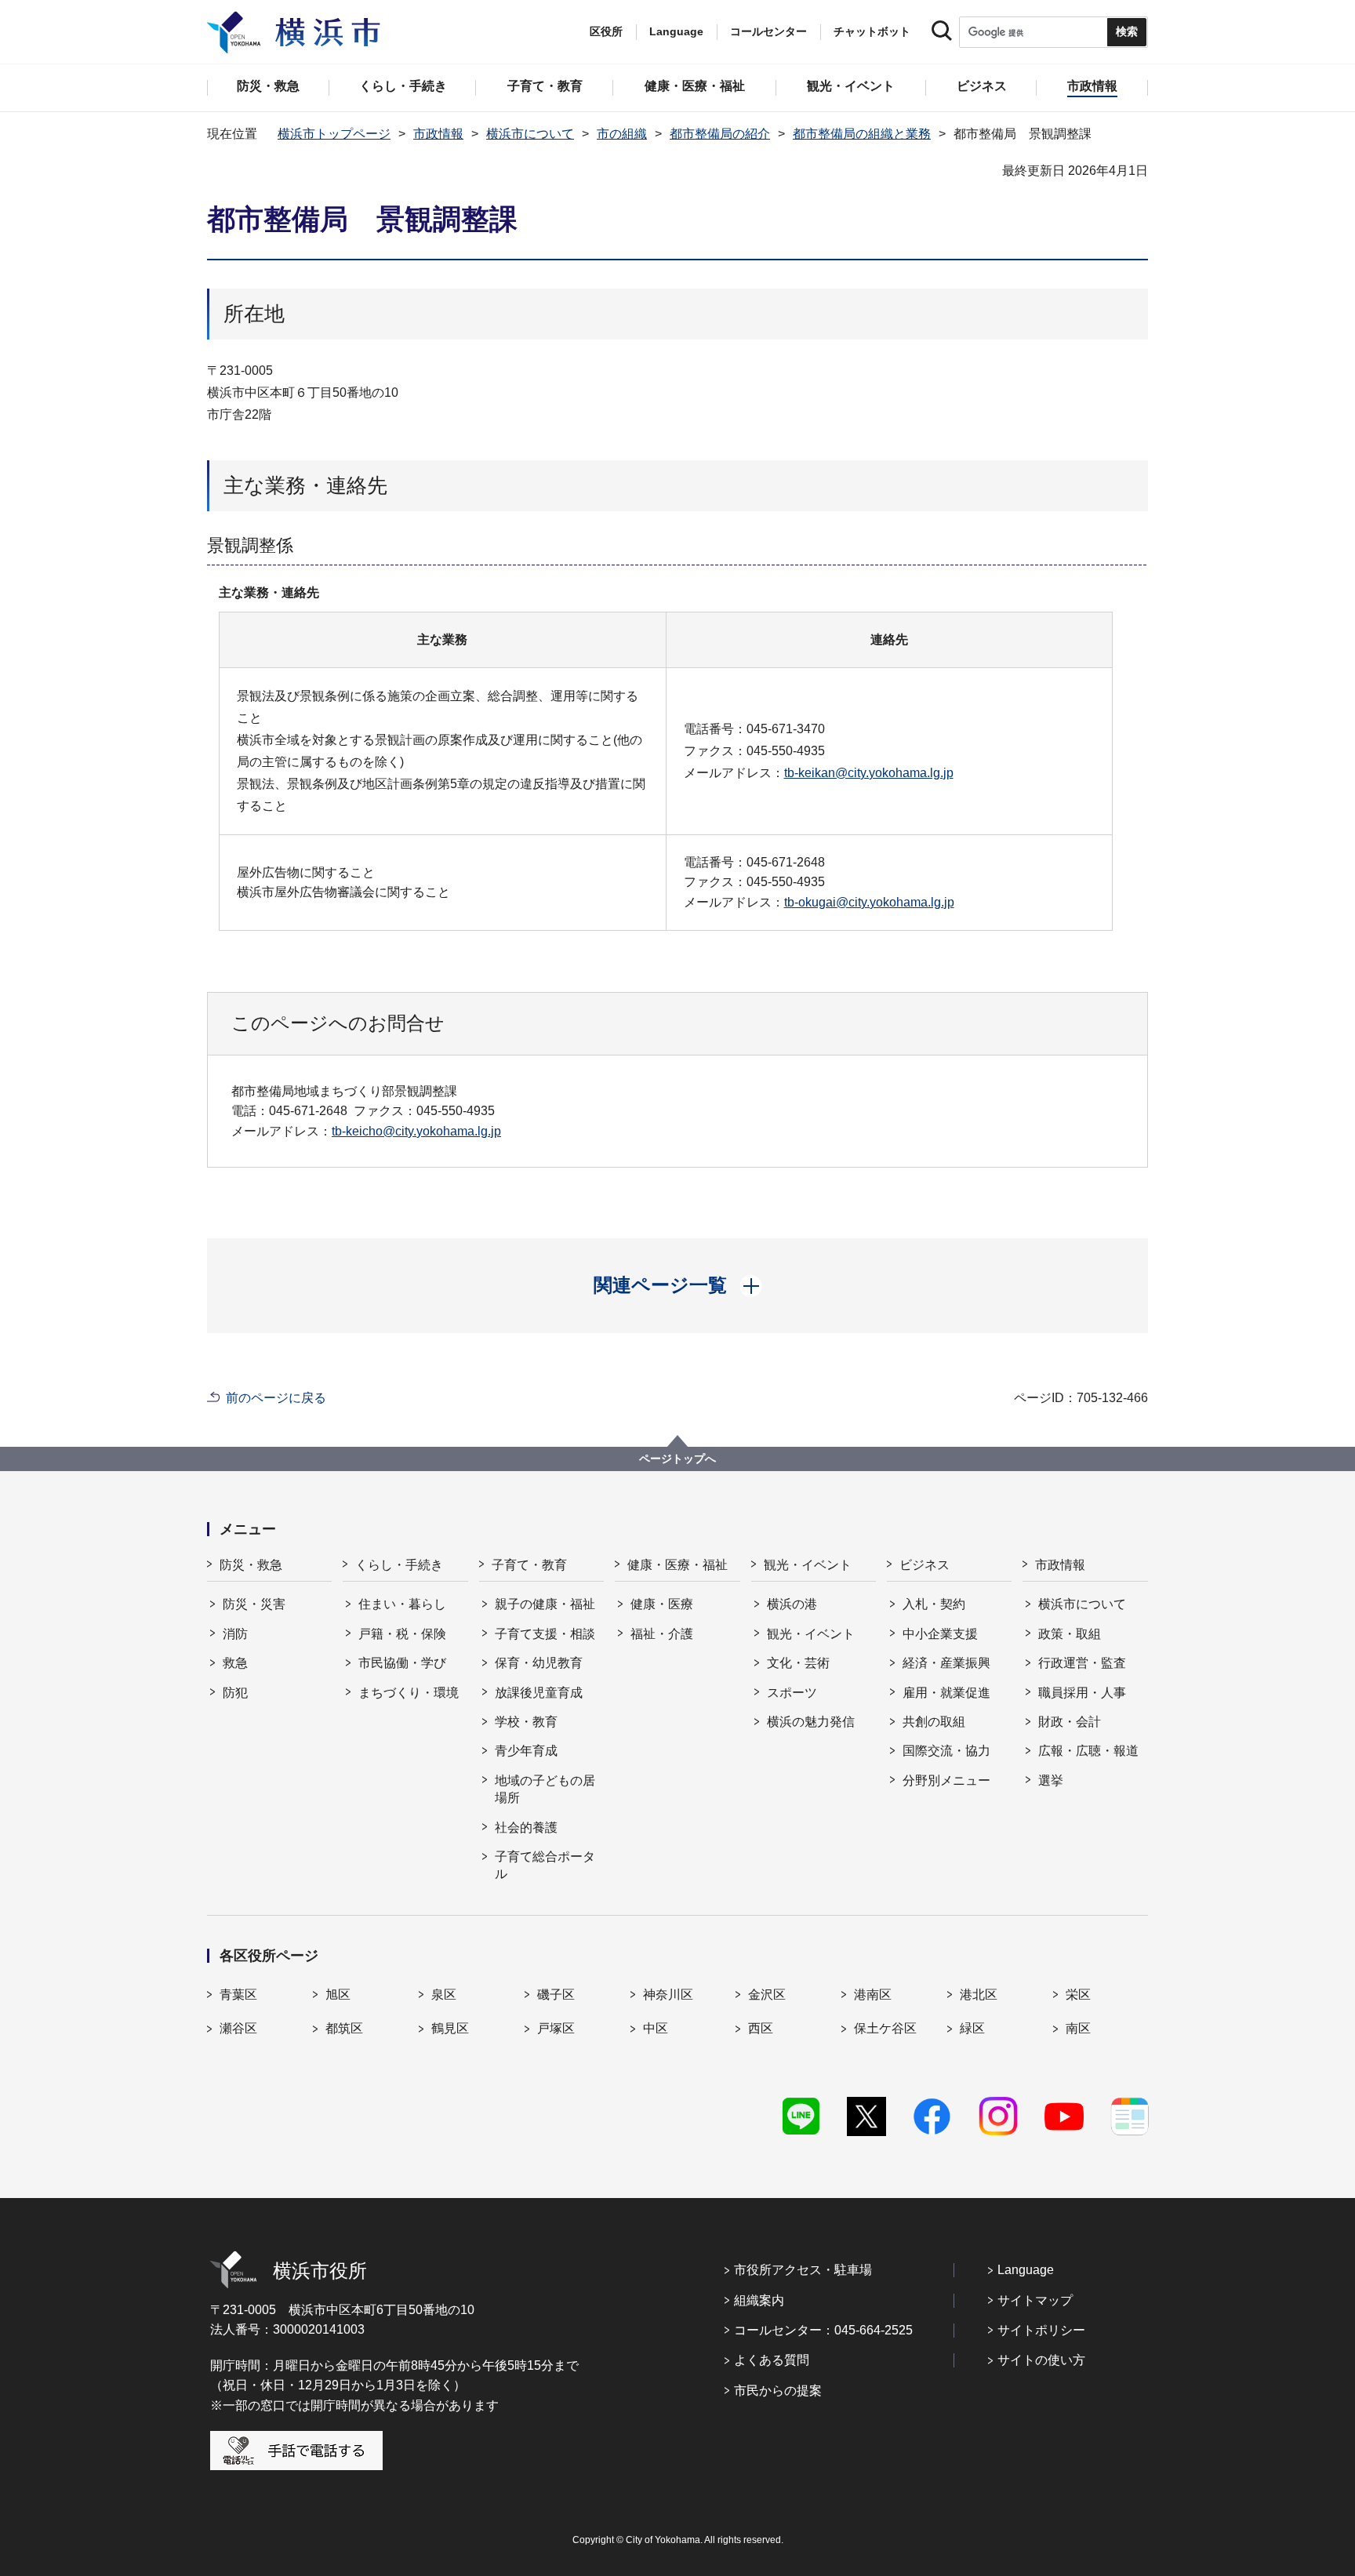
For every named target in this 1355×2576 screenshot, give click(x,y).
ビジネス (925, 1565)
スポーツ (792, 1693)
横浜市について (530, 134)
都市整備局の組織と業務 (862, 134)
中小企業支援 (940, 1634)
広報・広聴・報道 (1088, 1751)
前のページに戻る (276, 1398)
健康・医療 (662, 1604)
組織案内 (759, 2300)
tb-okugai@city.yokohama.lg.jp (869, 902)
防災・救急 (251, 1565)
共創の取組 (934, 1722)
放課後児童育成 (539, 1693)
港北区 (979, 1995)
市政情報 (438, 134)
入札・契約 (934, 1604)
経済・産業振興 (946, 1663)
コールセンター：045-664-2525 (823, 2330)
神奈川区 (668, 1995)
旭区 (338, 1995)
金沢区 (767, 1995)
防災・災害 (254, 1604)
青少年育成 (526, 1751)
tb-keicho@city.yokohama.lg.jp (416, 1131)
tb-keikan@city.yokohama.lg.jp (869, 773)
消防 (235, 1634)
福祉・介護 (662, 1634)
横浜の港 (792, 1604)
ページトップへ (677, 1459)
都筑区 (344, 2028)
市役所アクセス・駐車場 (803, 2270)
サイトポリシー (1041, 2330)
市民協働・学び (402, 1663)
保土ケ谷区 (885, 2028)
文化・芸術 (798, 1663)
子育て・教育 (529, 1565)
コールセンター (768, 31)
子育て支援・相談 (545, 1634)
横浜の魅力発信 (811, 1722)
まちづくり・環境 (409, 1693)
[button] (678, 1285)
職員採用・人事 (1082, 1693)
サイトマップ (1035, 2300)
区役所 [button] (606, 31)
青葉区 (238, 1995)
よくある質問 (772, 2360)
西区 (761, 2028)
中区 (656, 2028)
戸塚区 (556, 2028)
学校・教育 (526, 1722)
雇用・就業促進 (946, 1693)
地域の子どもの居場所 (545, 1789)
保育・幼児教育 (539, 1663)
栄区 (1078, 1995)
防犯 (235, 1693)
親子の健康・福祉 (545, 1604)
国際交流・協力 (946, 1751)
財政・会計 (1070, 1722)
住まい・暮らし (402, 1604)
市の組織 (622, 134)
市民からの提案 (778, 2391)
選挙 (1051, 1780)
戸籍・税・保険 (402, 1634)
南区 (1078, 2028)
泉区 (444, 1995)
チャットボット (872, 31)
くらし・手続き (399, 1565)
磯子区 (556, 1995)
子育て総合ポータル (545, 1865)
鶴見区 (450, 2028)
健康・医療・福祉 (677, 1565)
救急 (235, 1663)
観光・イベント (808, 1565)
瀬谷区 (238, 2028)
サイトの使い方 (1041, 2360)
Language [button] (676, 31)
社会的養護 (526, 1828)
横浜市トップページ (334, 134)
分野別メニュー (946, 1780)
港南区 (873, 1995)
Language (1026, 2270)
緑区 (972, 2028)
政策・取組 (1070, 1634)
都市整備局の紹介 (720, 134)
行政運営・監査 (1082, 1663)
